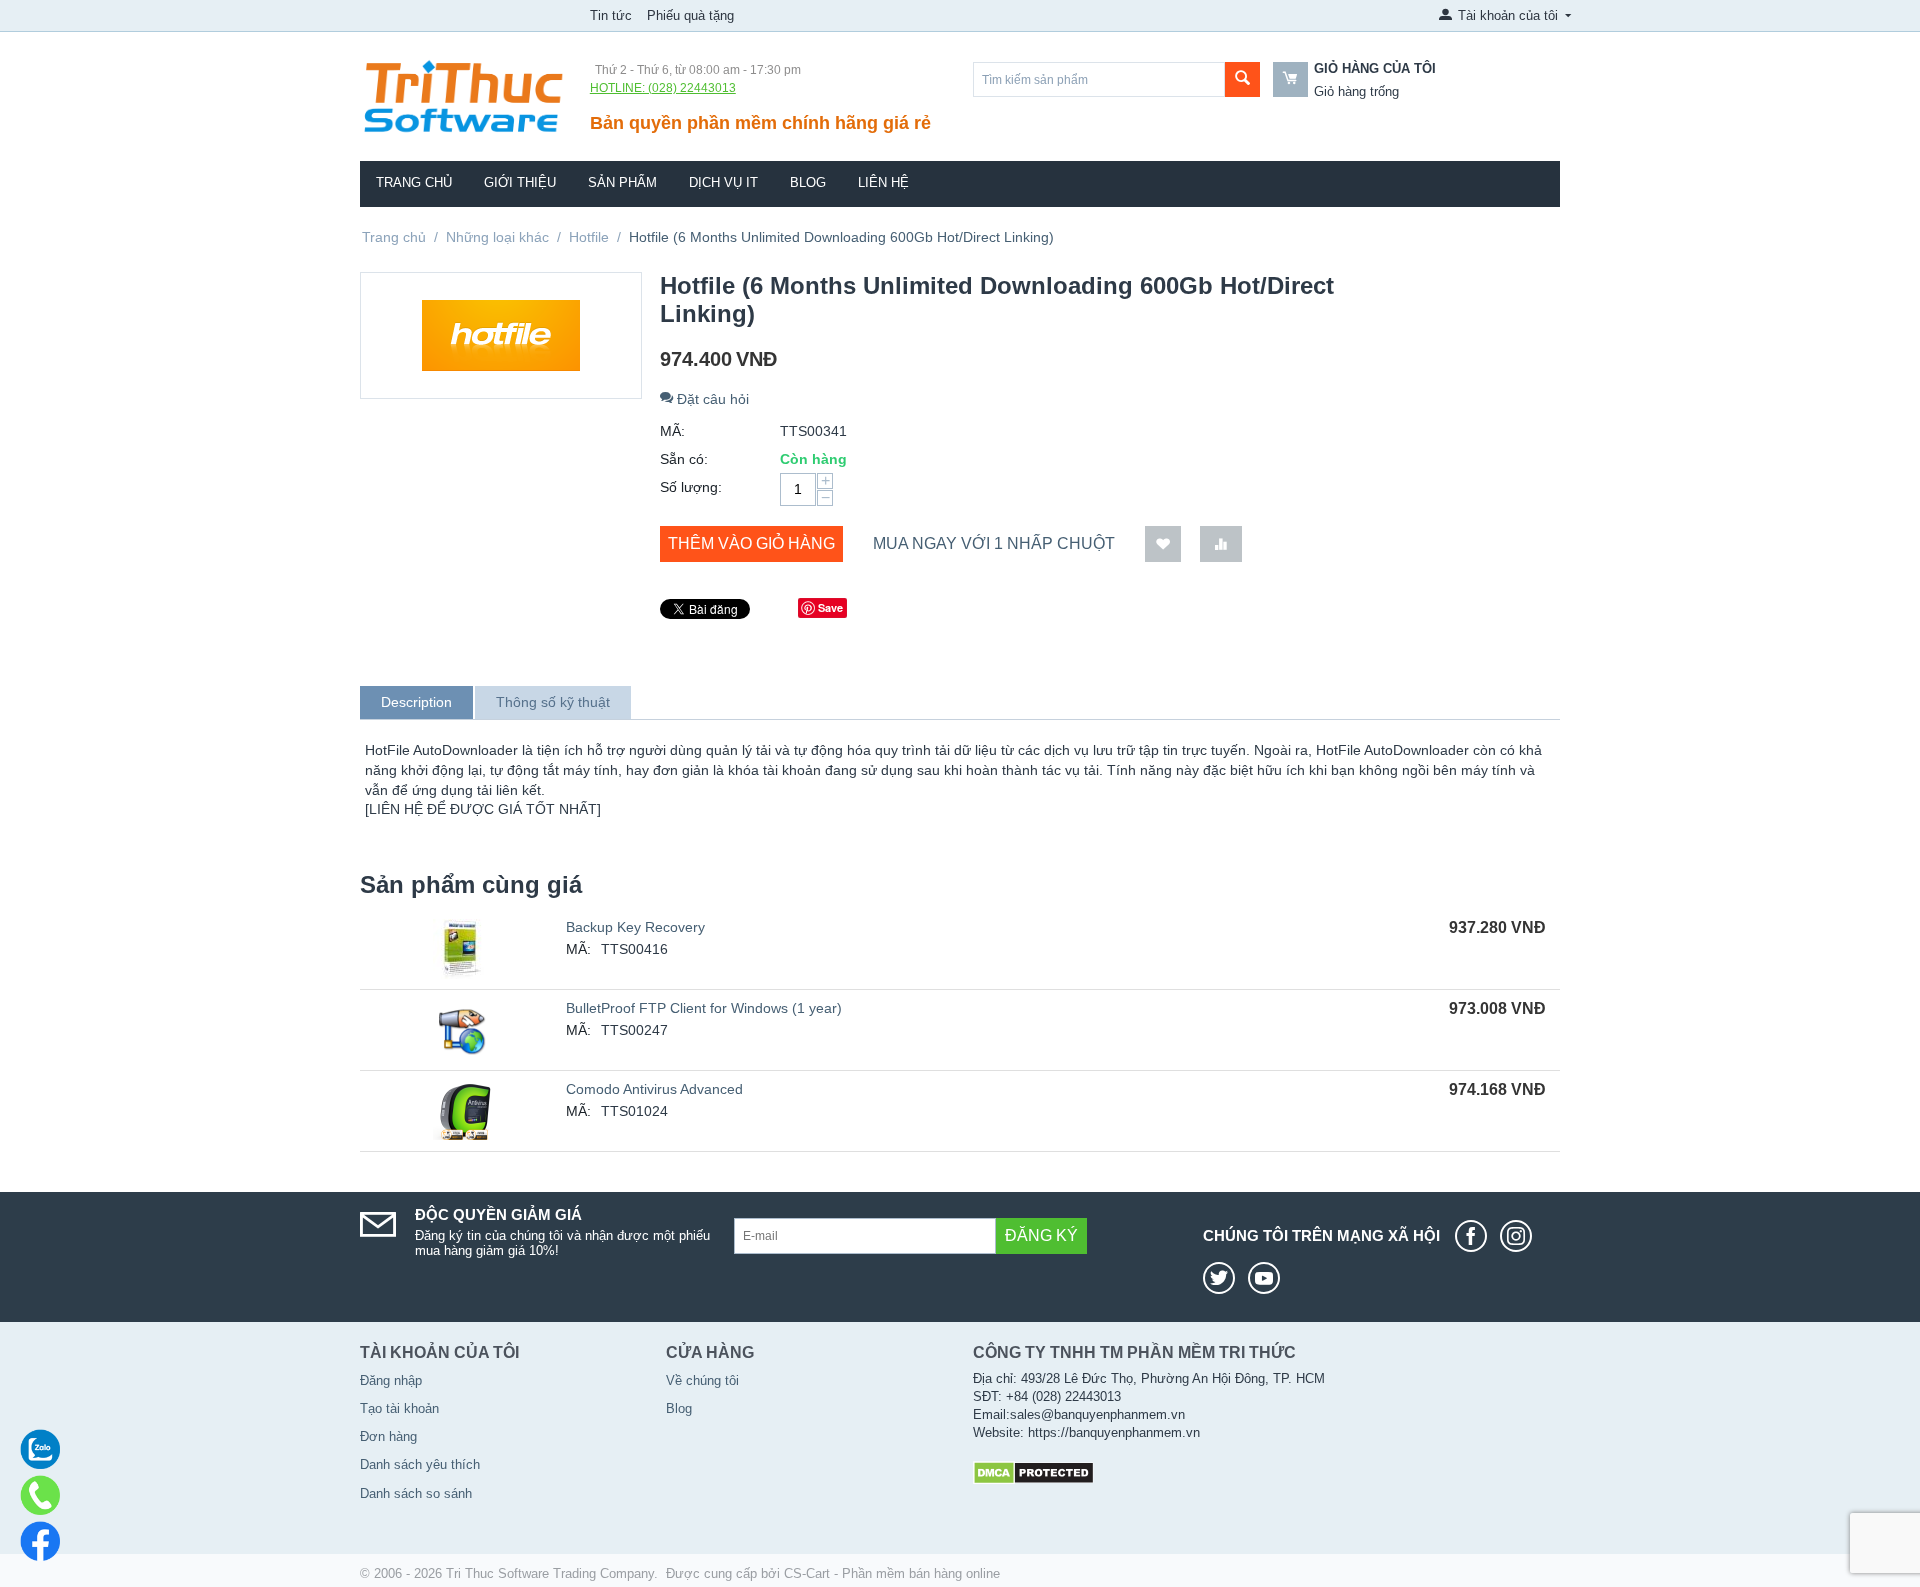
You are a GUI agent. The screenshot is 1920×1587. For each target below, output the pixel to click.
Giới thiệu (520, 182)
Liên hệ (883, 182)
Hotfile (589, 237)
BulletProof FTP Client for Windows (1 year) (704, 1008)
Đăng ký (1041, 1235)
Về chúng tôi (702, 1380)
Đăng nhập (391, 1380)
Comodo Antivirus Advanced (654, 1089)
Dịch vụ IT (723, 182)
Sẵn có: (684, 459)
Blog (808, 182)
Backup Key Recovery (635, 927)
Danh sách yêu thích (420, 1464)
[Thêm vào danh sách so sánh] (1221, 544)
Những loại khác (497, 237)
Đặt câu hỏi (711, 399)
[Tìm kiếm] (1242, 79)
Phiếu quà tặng (690, 15)
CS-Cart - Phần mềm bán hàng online (892, 1573)
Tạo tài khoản (399, 1408)
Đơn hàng (388, 1436)
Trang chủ (414, 182)
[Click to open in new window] (1476, 1236)
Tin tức (611, 15)
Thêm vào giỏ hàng (751, 543)
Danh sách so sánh (416, 1493)
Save (830, 607)
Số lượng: (691, 487)
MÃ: (672, 431)
